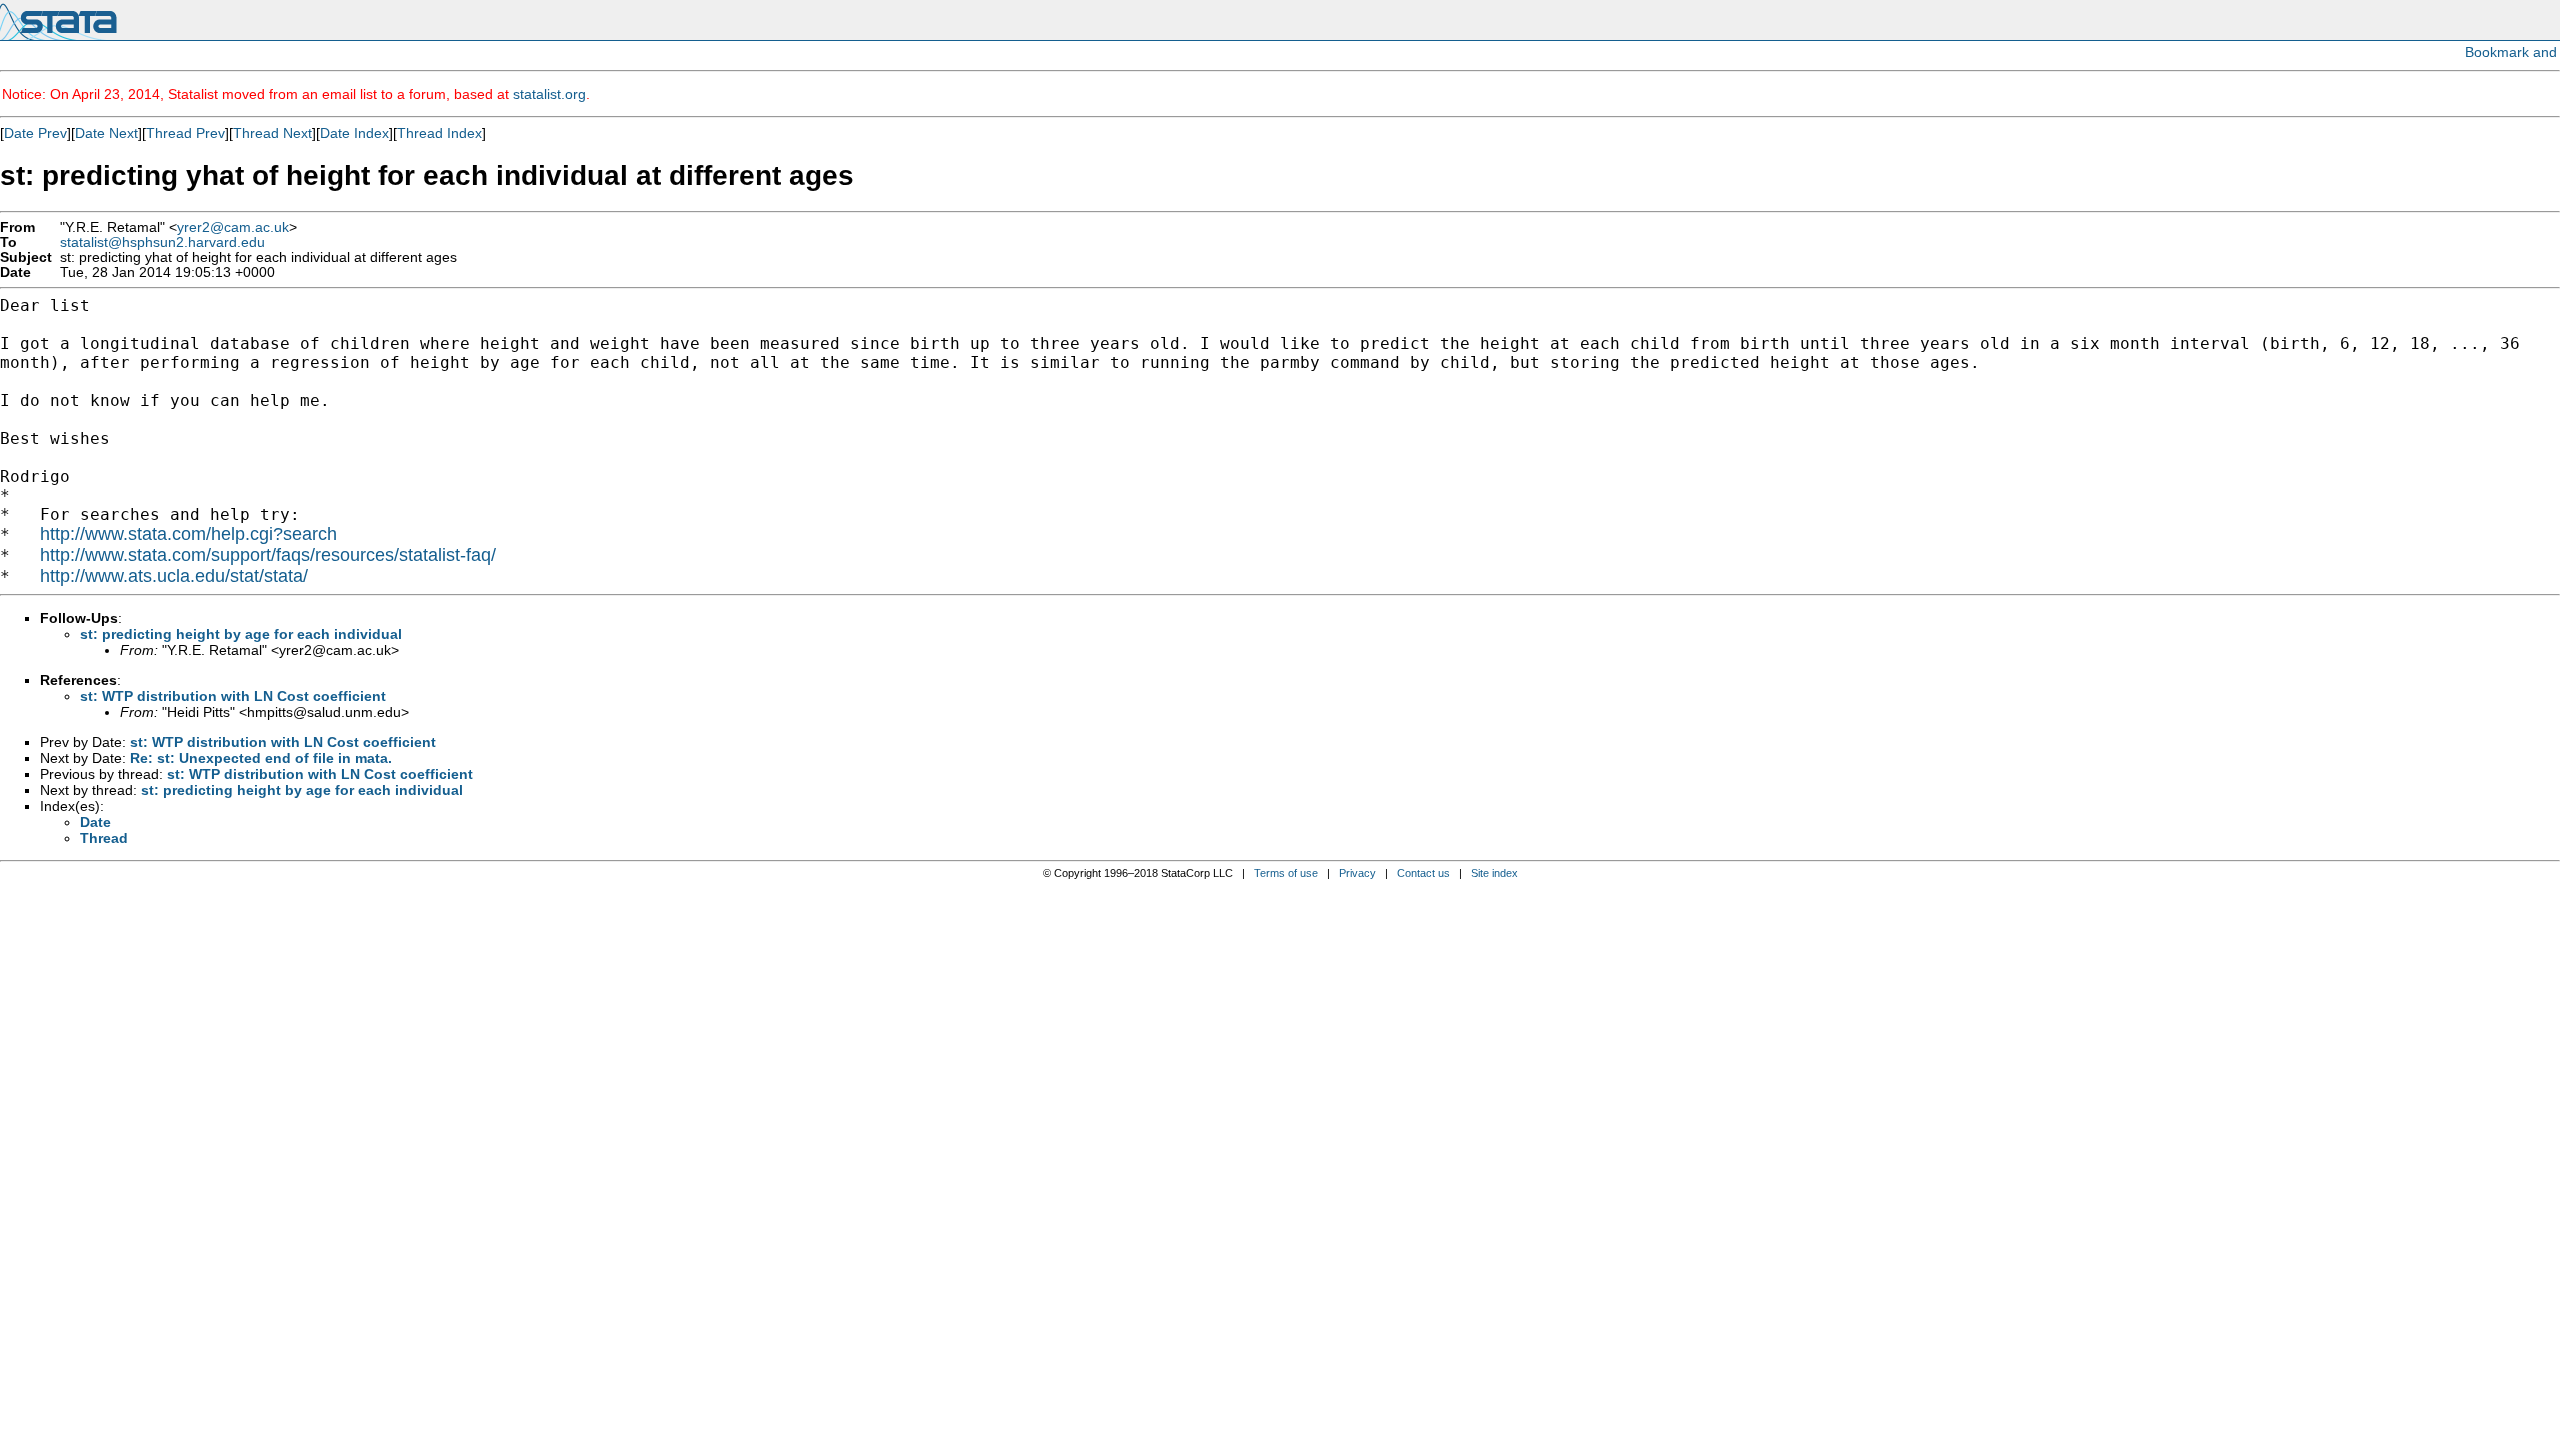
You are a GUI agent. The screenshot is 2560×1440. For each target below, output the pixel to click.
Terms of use (1286, 873)
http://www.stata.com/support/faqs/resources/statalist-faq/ (268, 555)
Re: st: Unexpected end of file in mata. (261, 758)
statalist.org (549, 94)
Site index (1494, 873)
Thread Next (272, 133)
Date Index (354, 133)
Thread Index (439, 133)
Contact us (1423, 873)
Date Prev (35, 133)
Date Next (106, 133)
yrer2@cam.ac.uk (233, 227)
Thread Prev (185, 133)
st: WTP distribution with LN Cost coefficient (233, 696)
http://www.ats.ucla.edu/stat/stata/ (174, 576)
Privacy (1357, 873)
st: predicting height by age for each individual (241, 634)
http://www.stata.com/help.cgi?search (188, 534)
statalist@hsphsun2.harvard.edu (162, 242)
